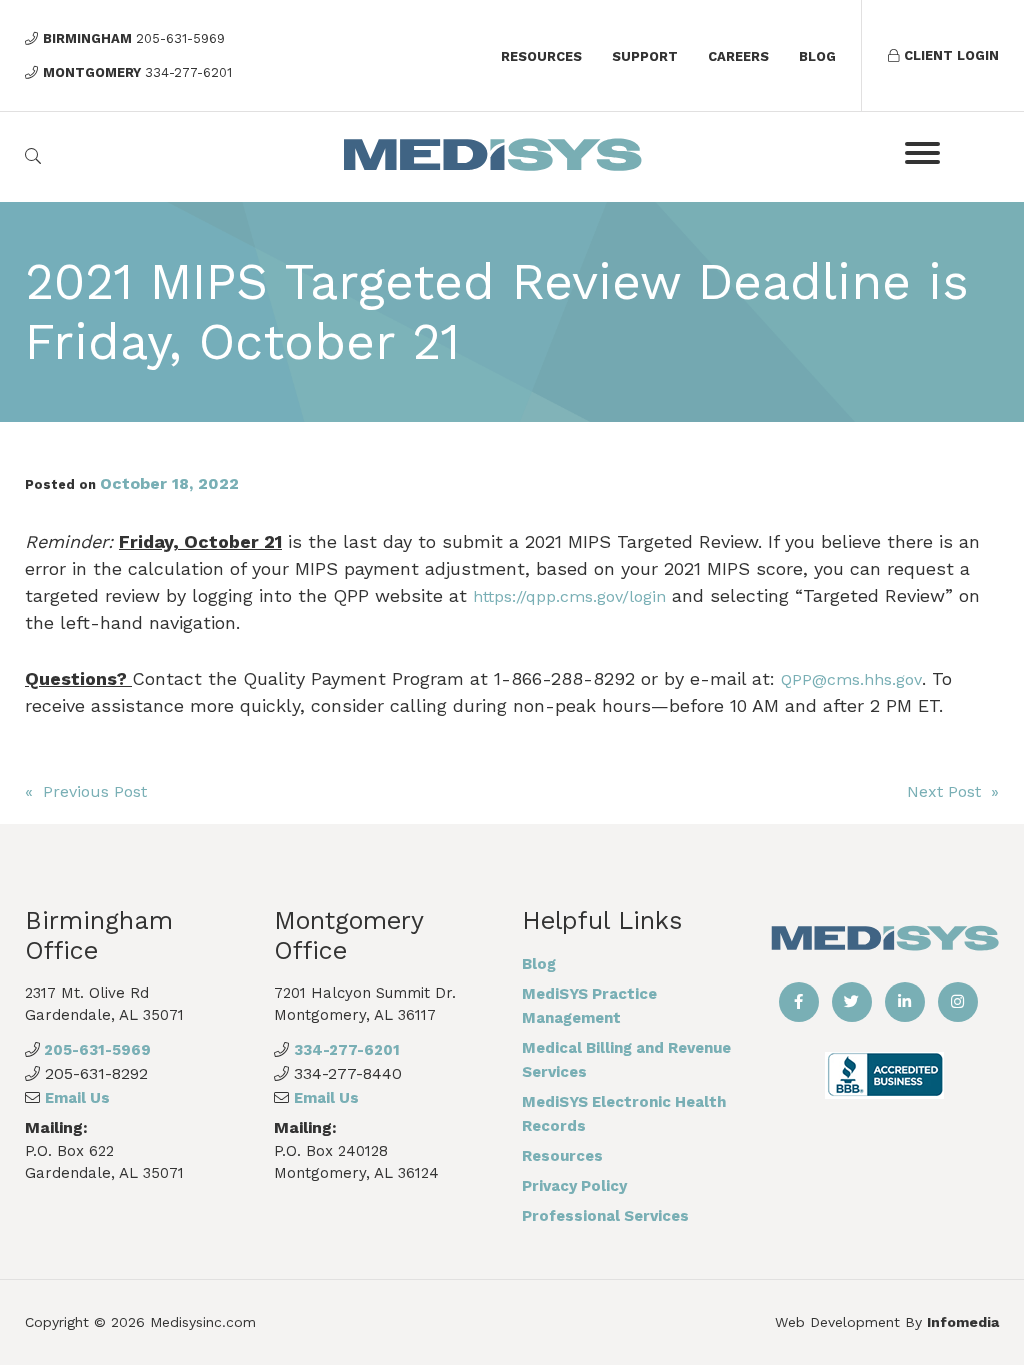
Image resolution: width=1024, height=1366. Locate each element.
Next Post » (953, 791)
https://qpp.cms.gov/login (569, 596)
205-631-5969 (95, 1050)
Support (645, 56)
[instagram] (958, 1002)
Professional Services (605, 1216)
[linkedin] (905, 1002)
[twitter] (852, 1002)
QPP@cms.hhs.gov (851, 679)
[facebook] (799, 1002)
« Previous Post (86, 791)
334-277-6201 (347, 1050)
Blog (817, 56)
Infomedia (963, 1322)
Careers (738, 56)
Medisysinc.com (203, 1322)
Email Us (77, 1098)
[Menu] (922, 152)
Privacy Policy (574, 1186)
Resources (541, 56)
